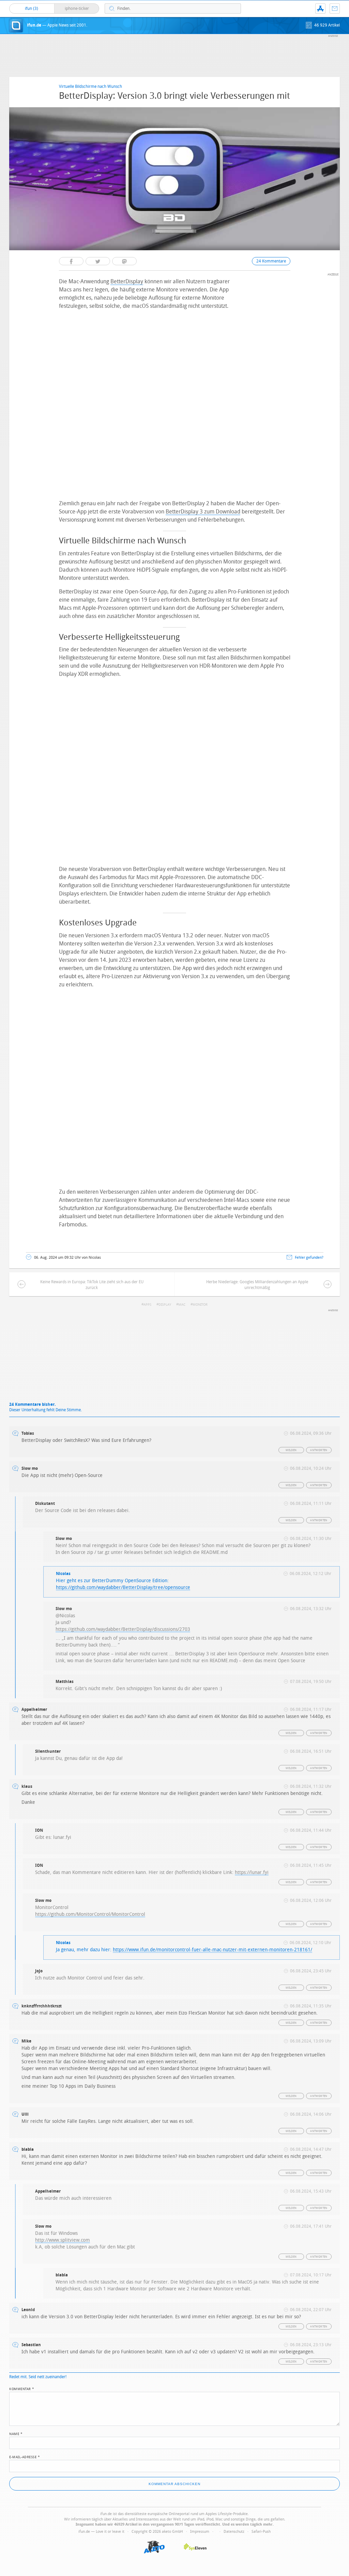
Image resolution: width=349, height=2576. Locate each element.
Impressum (200, 2532)
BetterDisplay (127, 281)
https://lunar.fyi (252, 1872)
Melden (291, 1450)
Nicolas (63, 1574)
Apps (147, 1305)
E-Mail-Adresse (25, 2456)
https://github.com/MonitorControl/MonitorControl (90, 1914)
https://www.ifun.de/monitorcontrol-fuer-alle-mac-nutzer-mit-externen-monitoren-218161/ (213, 1950)
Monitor (200, 1305)
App (320, 9)
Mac (182, 1305)
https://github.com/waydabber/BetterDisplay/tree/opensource (123, 1587)
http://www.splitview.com (63, 2240)
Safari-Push (261, 2532)
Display (165, 1305)
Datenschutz (234, 2532)
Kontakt (335, 9)
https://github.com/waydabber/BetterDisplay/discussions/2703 (123, 1629)
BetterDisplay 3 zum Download (203, 512)
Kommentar (22, 2388)
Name (16, 2433)
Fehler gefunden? (309, 1258)
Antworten (319, 1450)
